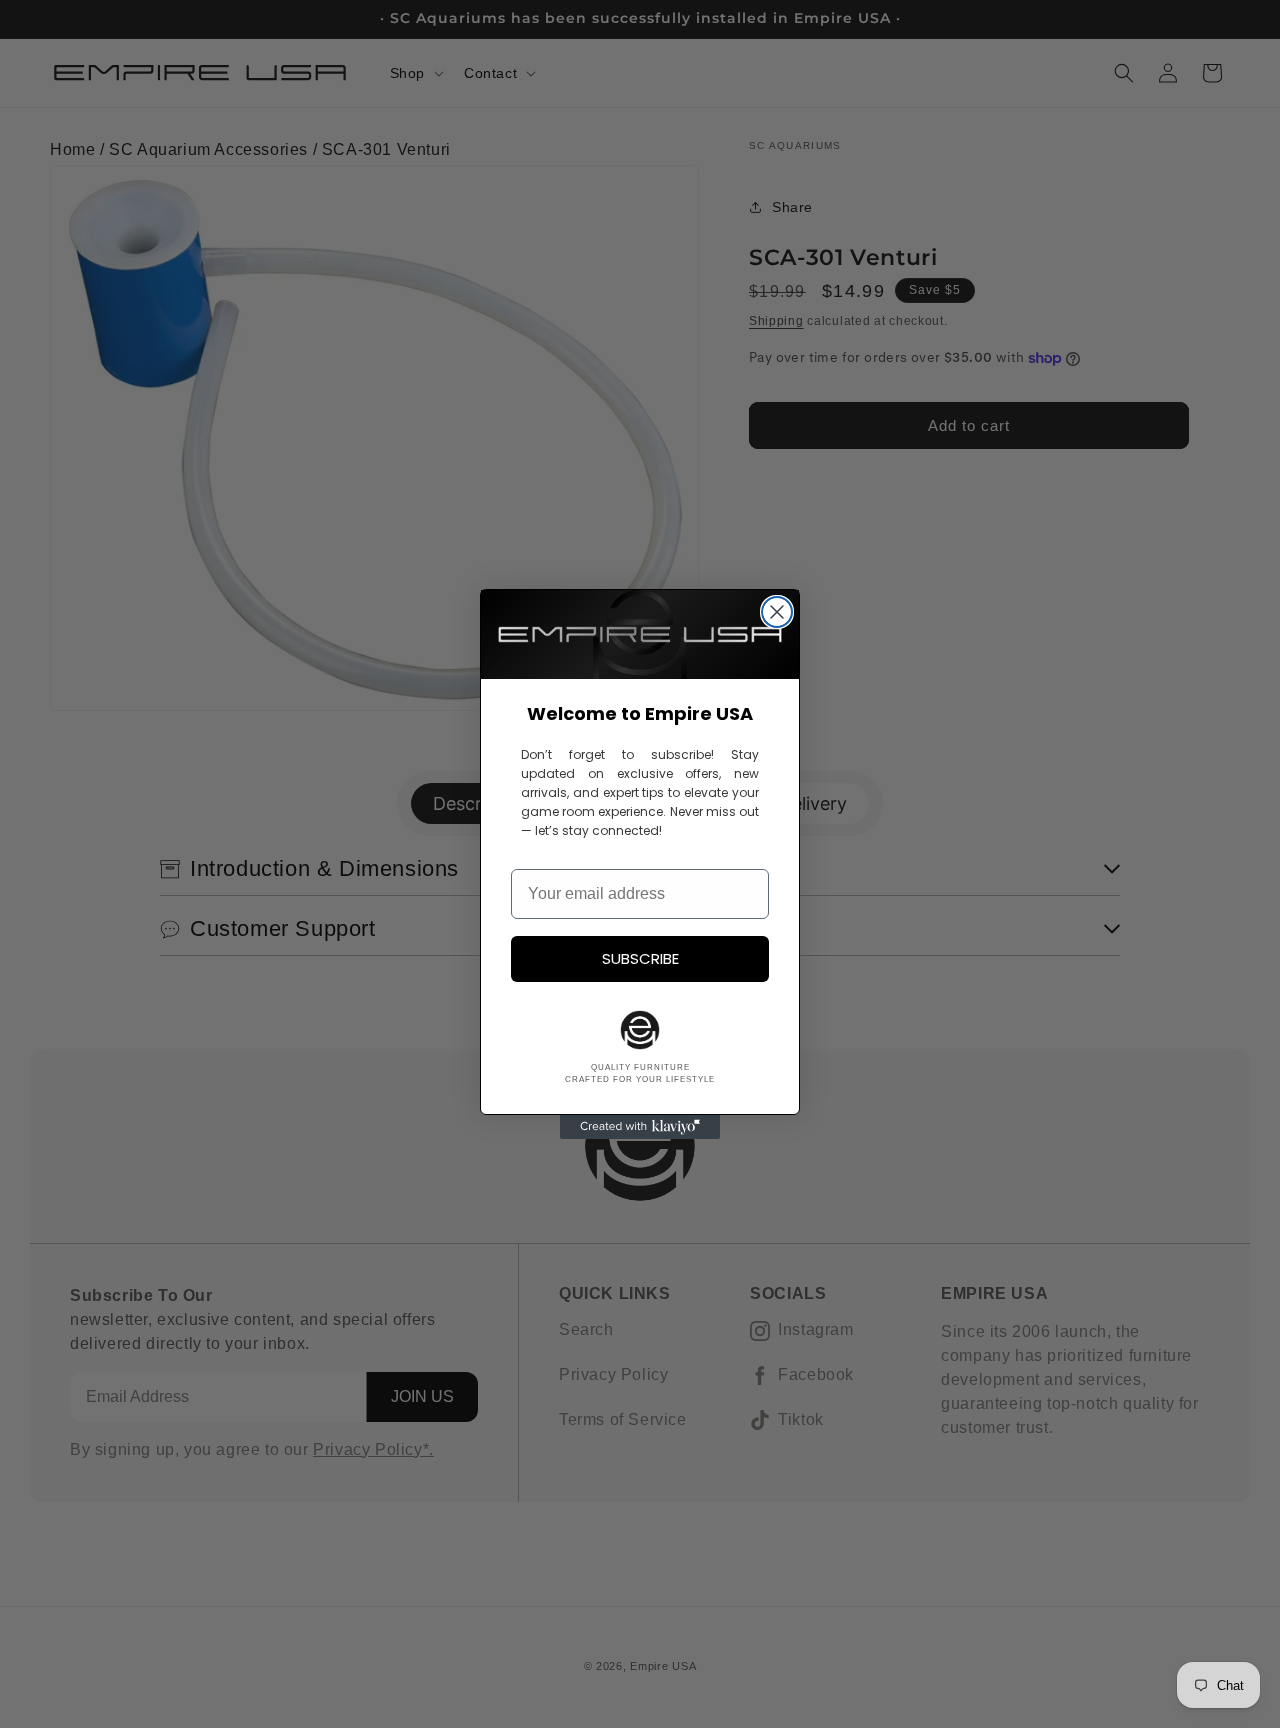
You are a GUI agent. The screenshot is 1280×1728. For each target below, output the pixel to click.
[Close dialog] (777, 612)
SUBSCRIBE (640, 958)
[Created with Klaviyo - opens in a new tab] (640, 1127)
